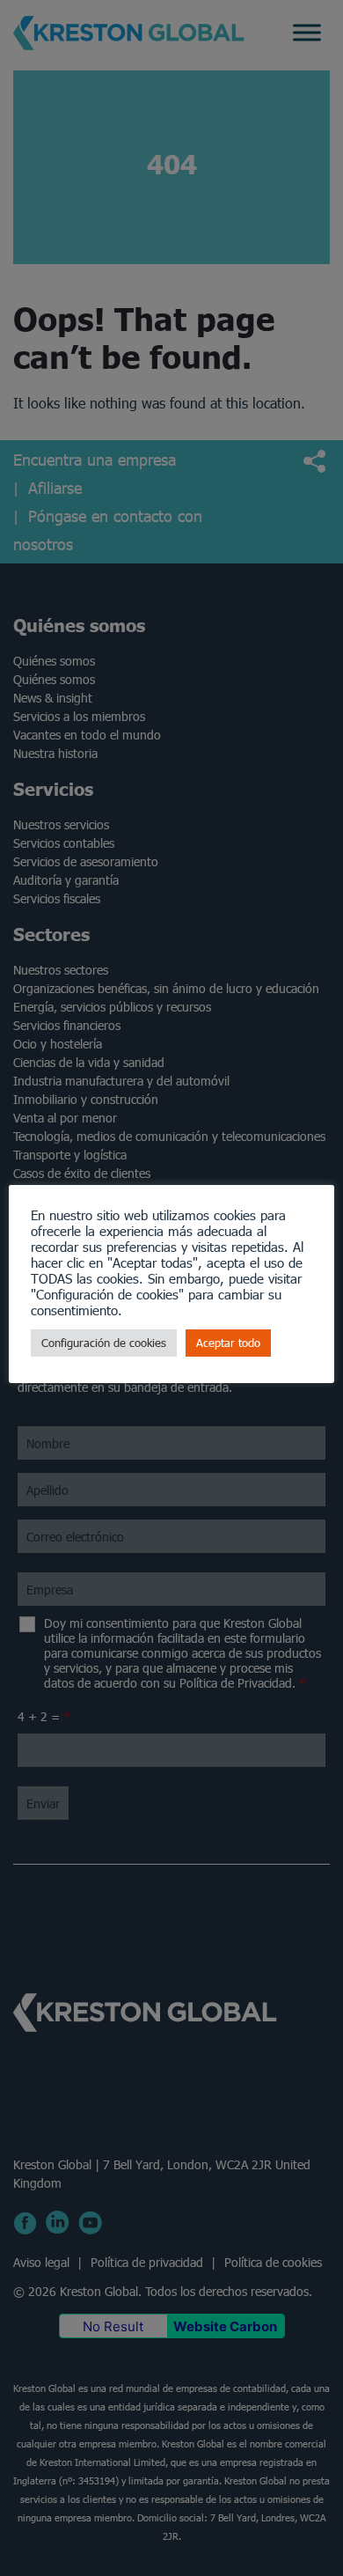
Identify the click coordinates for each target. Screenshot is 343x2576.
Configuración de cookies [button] (104, 1343)
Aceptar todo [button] (228, 1343)
